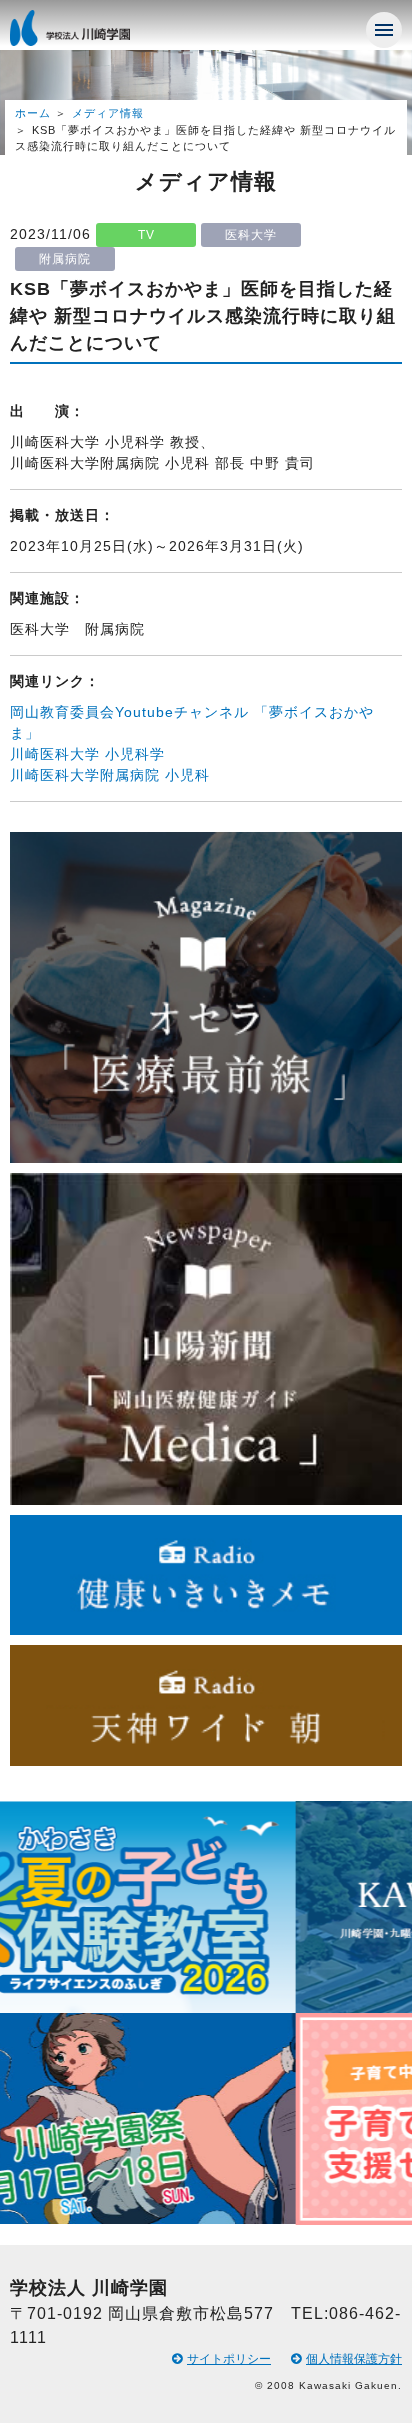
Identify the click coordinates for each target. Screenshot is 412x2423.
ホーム (33, 113)
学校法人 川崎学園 (90, 34)
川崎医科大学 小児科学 (87, 754)
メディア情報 (108, 113)
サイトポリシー (229, 2359)
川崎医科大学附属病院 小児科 (110, 775)
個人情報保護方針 (354, 2359)
